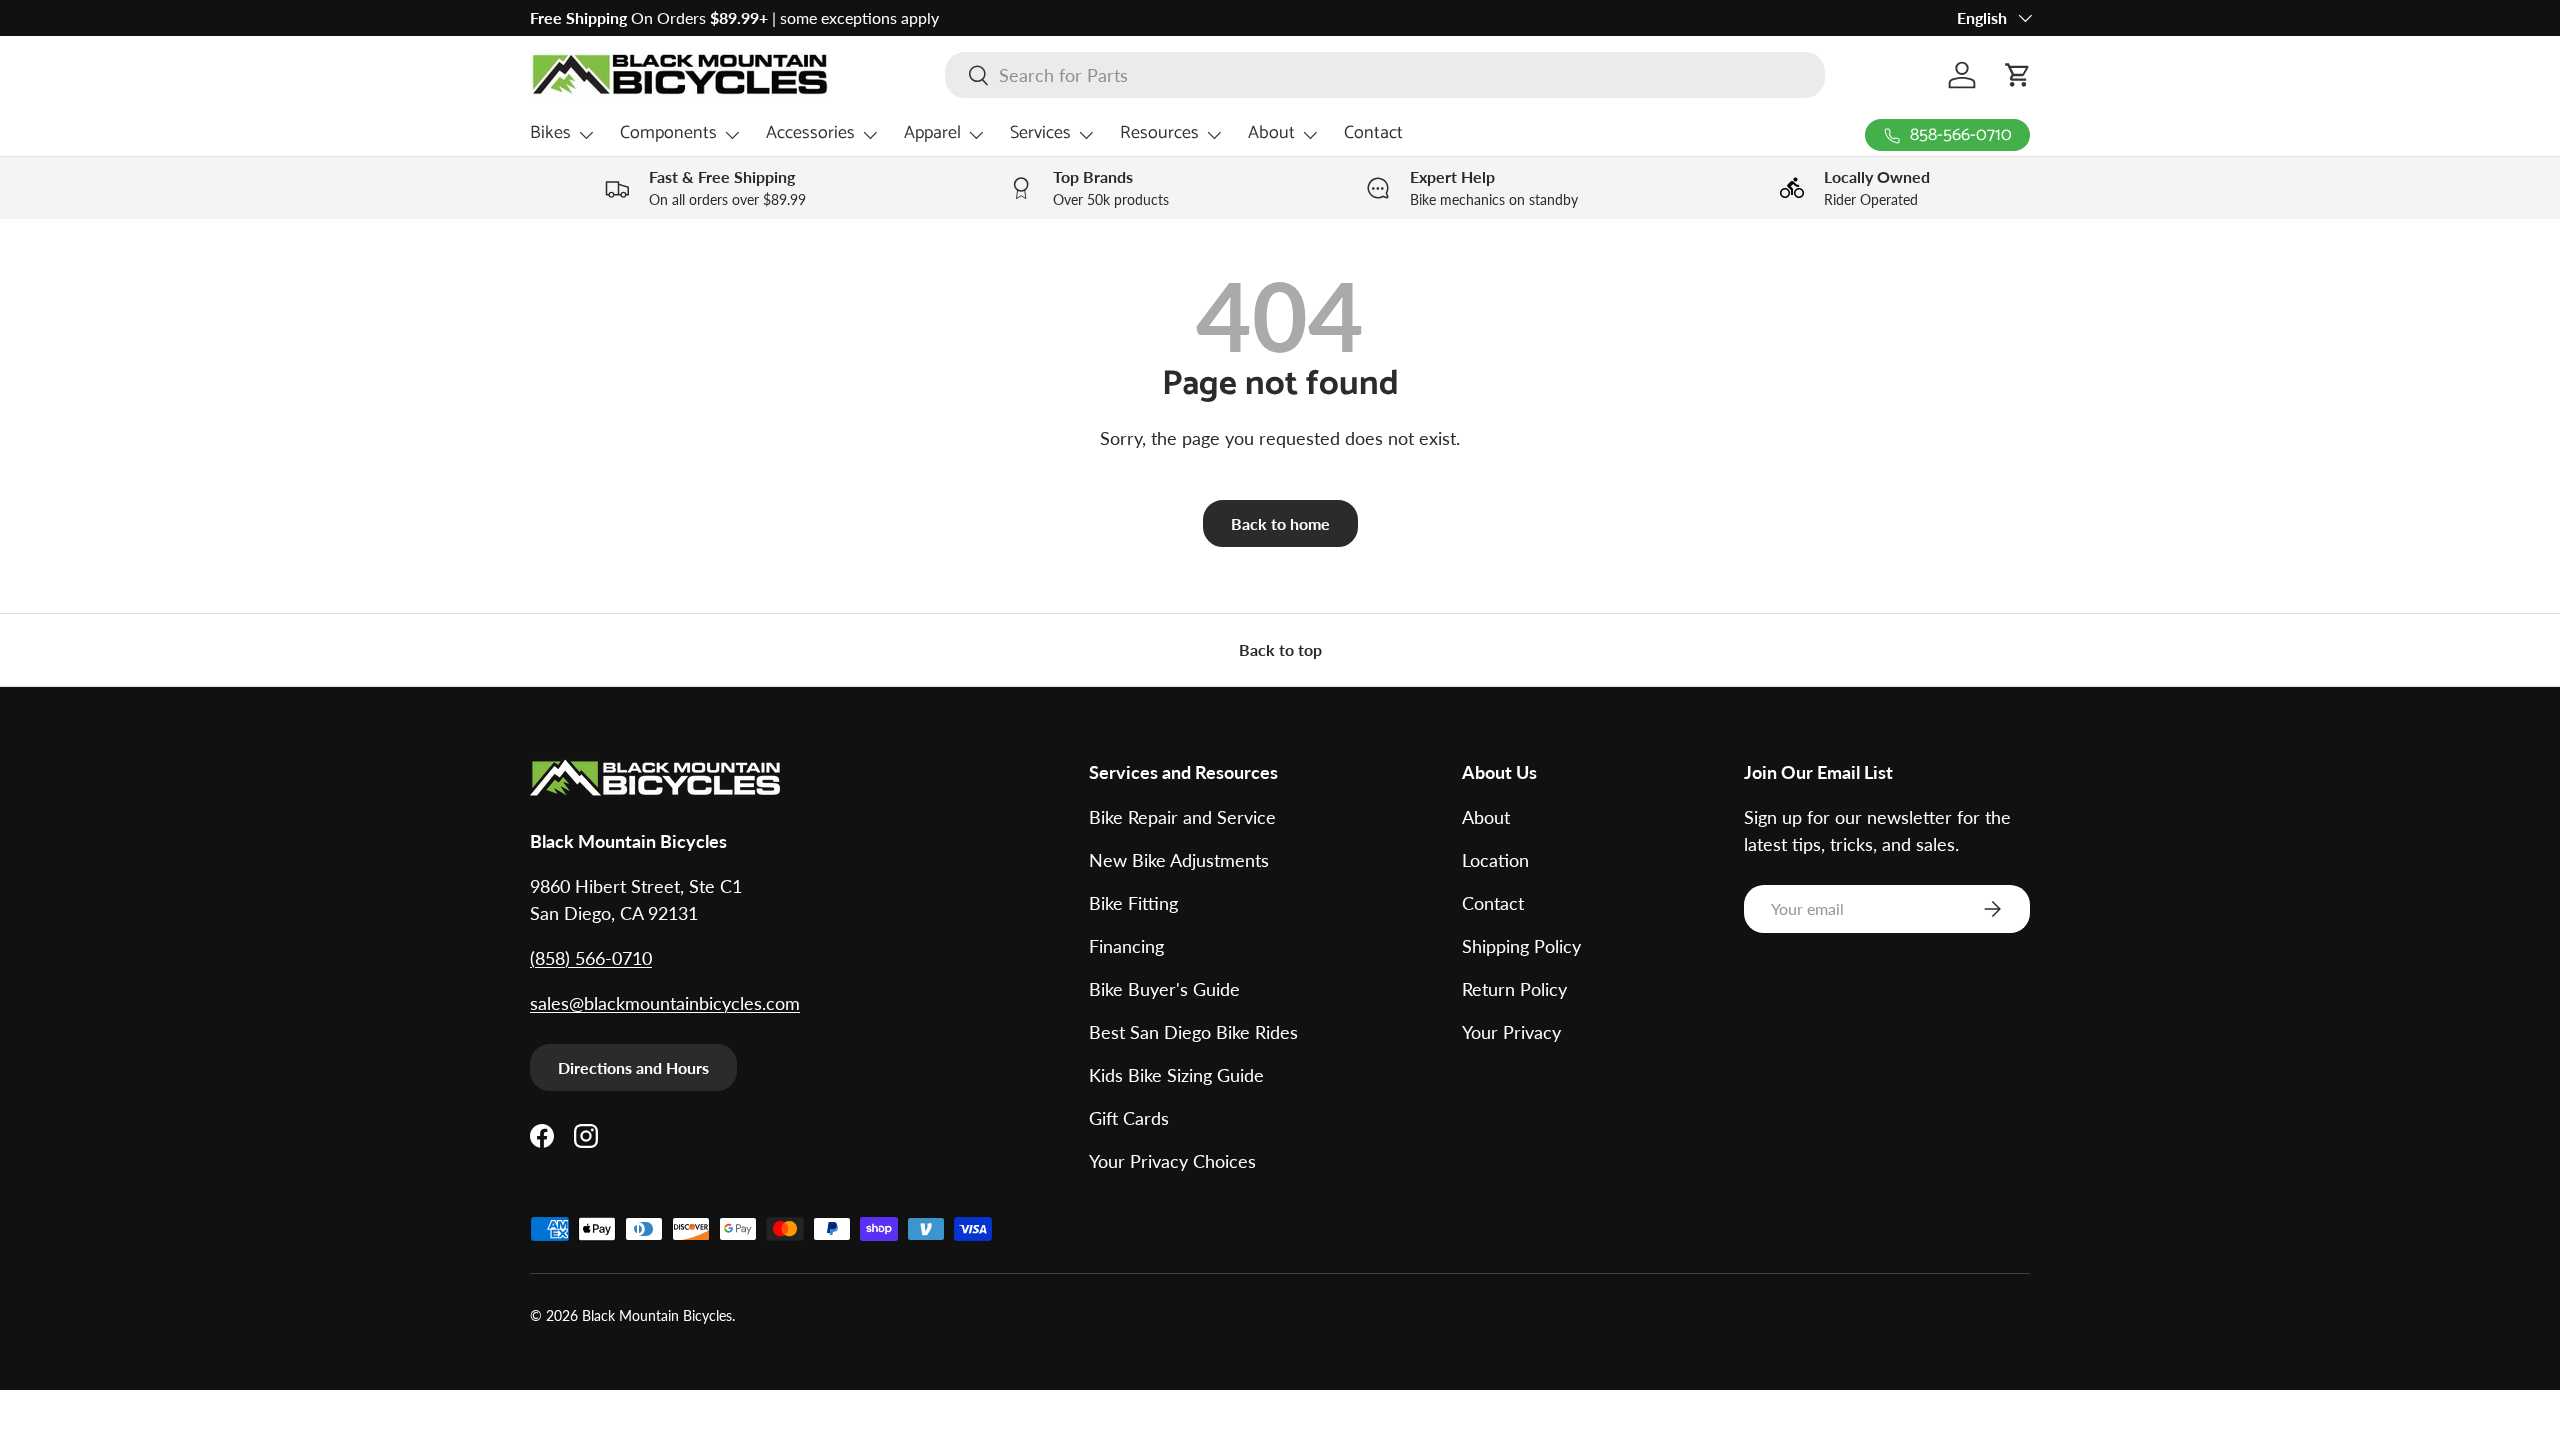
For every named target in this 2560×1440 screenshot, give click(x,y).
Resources (1159, 133)
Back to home (1280, 523)
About (1271, 133)
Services (1040, 133)
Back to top (1280, 649)
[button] (2018, 75)
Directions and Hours (633, 1067)
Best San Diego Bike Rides (1193, 1032)
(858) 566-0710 (591, 958)
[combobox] (1385, 75)
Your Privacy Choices (1172, 1161)
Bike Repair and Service (1182, 817)
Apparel (932, 133)
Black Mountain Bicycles (657, 1316)
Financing (1126, 946)
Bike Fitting (1133, 903)
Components (668, 133)
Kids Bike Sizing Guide (1176, 1075)
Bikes (550, 133)
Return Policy (1514, 989)
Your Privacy (1511, 1032)
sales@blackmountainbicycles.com (665, 1003)
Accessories (810, 133)
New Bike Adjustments (1179, 860)
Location (1495, 860)
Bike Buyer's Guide (1164, 989)
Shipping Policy (1521, 946)
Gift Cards (1129, 1118)
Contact (1373, 133)
